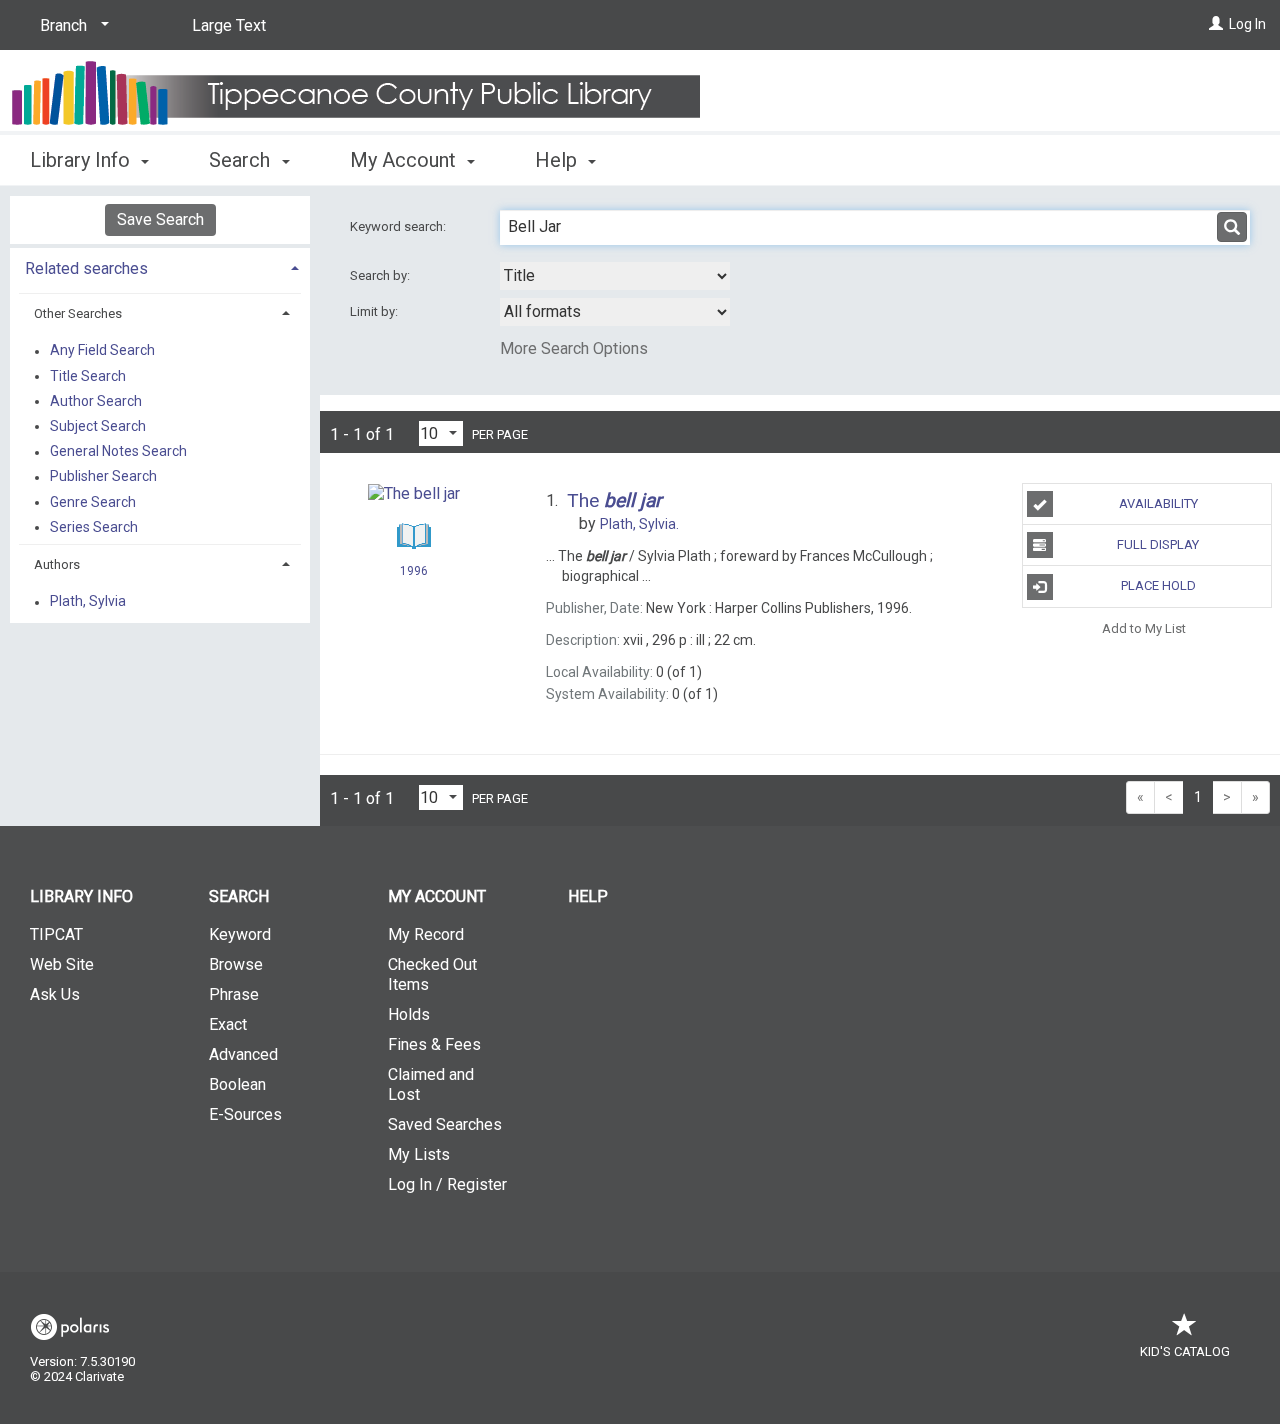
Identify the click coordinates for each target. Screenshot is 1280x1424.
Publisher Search (103, 477)
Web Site (62, 964)
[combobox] (615, 276)
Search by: (381, 275)
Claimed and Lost (431, 1084)
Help (588, 896)
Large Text (229, 25)
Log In (1247, 24)
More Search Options (574, 348)
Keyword (240, 934)
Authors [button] (57, 564)
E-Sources (245, 1114)
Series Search (94, 527)
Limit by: (375, 311)
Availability (1158, 503)
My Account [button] (405, 160)
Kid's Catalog (1185, 1351)
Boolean (237, 1084)
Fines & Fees (434, 1044)
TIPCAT (56, 934)
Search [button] (242, 160)
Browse (236, 964)
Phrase (234, 994)
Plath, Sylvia (88, 602)
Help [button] (558, 160)
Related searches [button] (86, 268)
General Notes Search (118, 452)
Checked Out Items (432, 974)
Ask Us (55, 994)
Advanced (243, 1054)
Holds (409, 1014)
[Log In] (1216, 24)
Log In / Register (447, 1184)
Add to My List (1144, 628)
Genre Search (93, 502)
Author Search (96, 401)
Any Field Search (102, 351)
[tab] (160, 266)
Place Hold (1158, 585)
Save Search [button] (160, 219)
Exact (228, 1024)
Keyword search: (399, 226)
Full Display (1158, 544)
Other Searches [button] (78, 313)
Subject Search (98, 426)
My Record (426, 934)
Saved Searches (445, 1124)
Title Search (88, 376)
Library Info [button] (82, 160)
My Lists (419, 1154)
